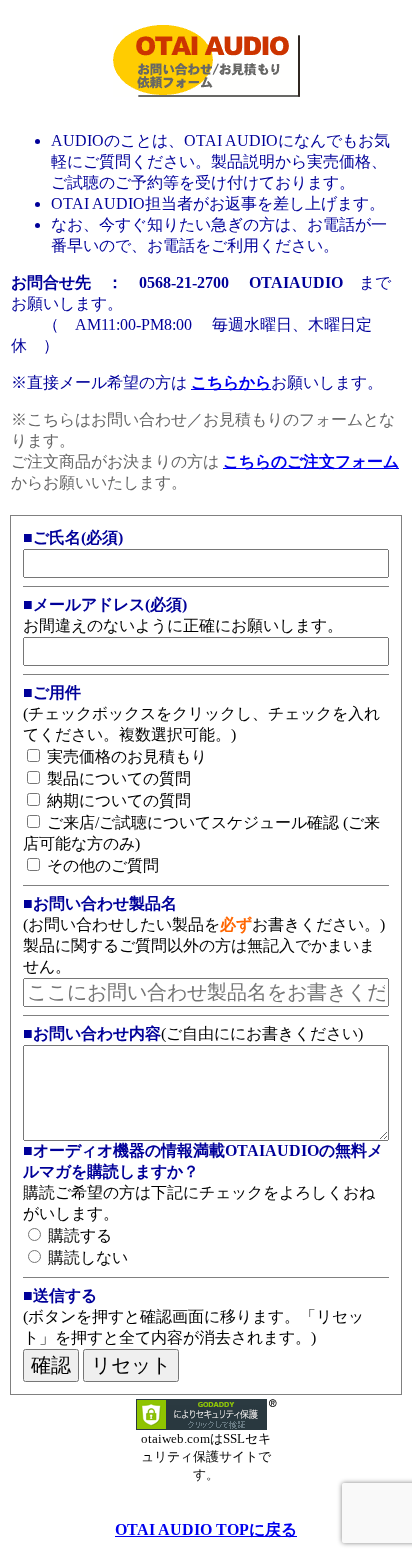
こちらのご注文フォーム (311, 461)
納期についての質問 (117, 800)
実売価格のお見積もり (125, 756)
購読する (78, 1235)
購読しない (86, 1257)
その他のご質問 (101, 865)
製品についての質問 (117, 778)
